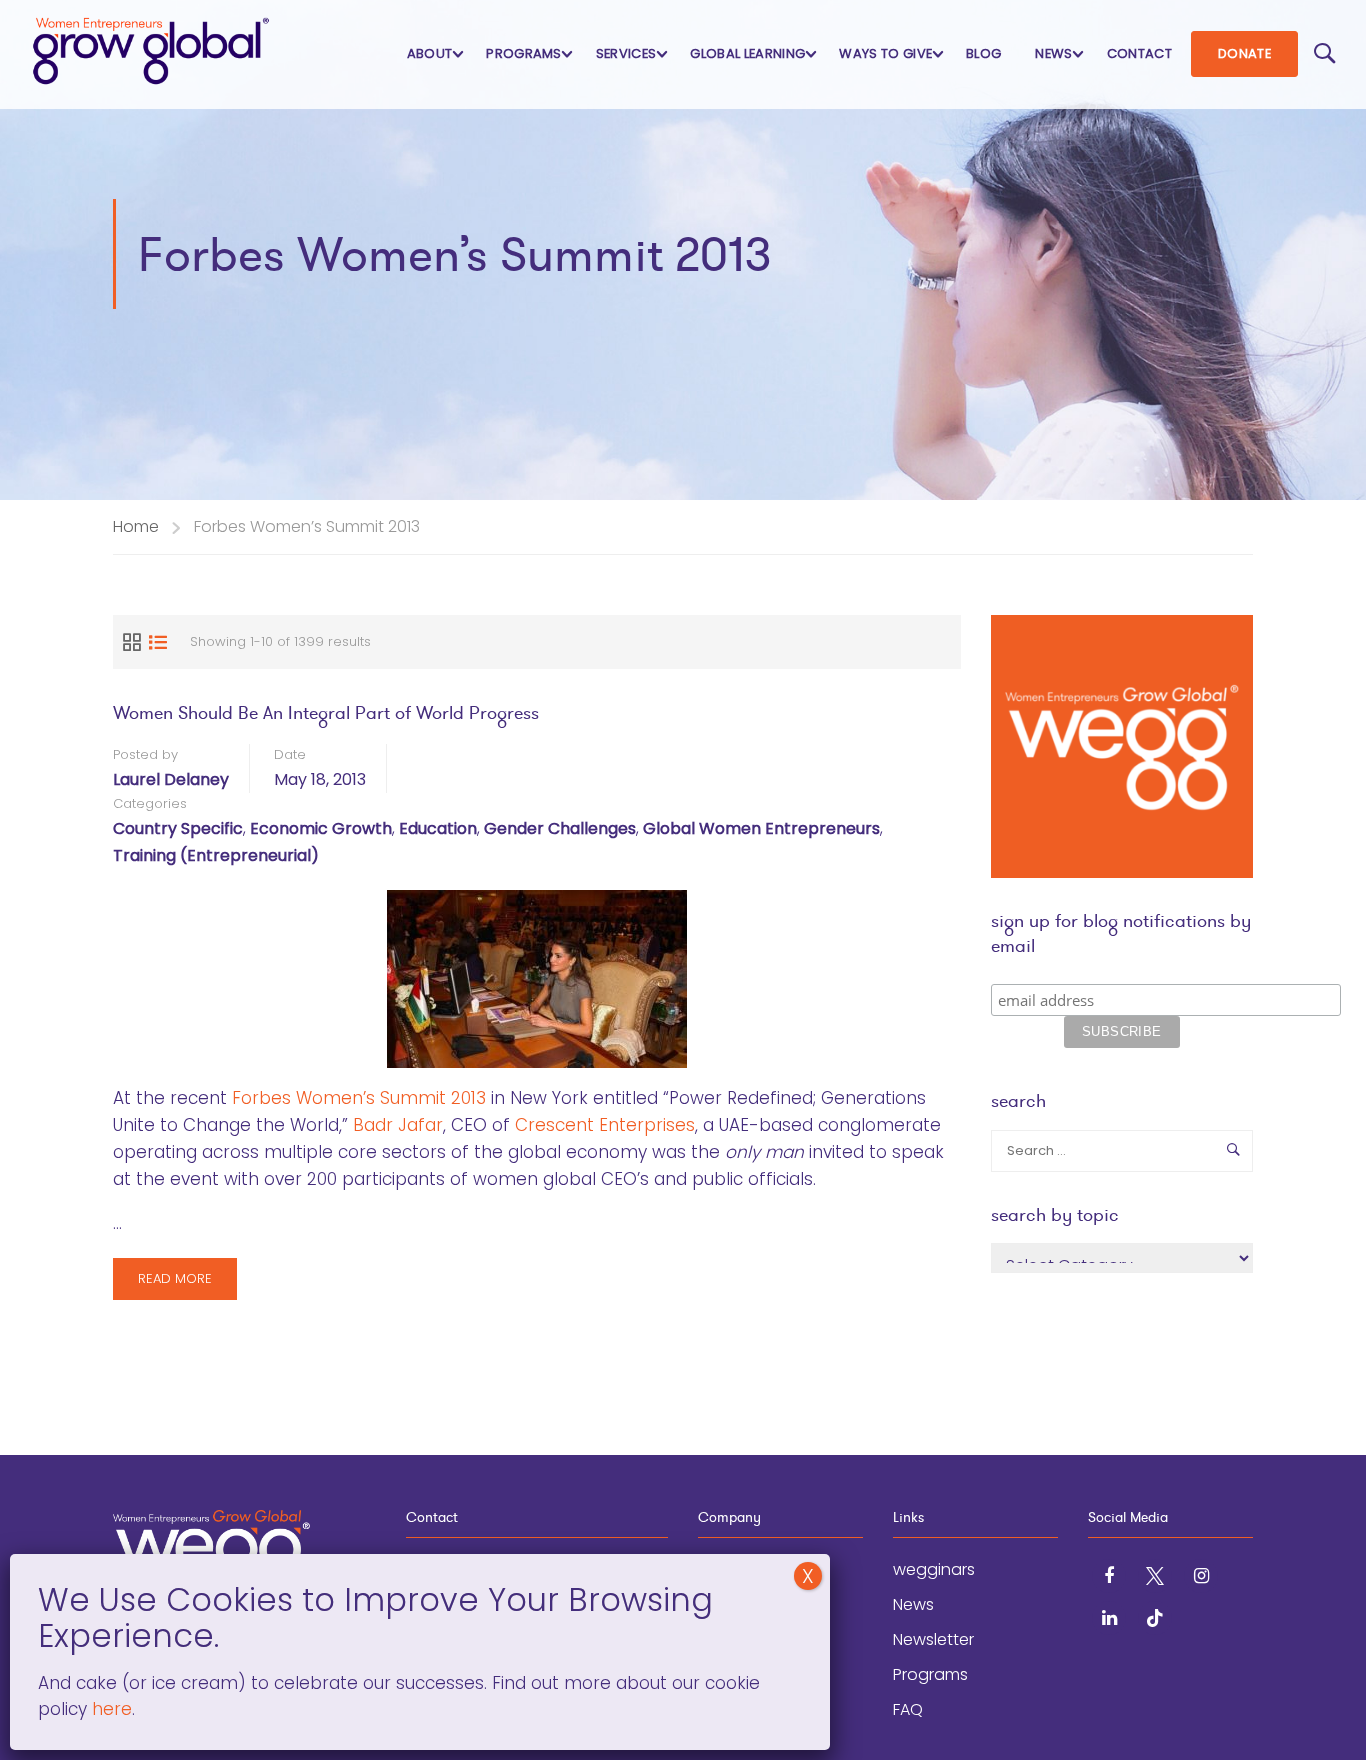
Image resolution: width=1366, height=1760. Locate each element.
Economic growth (321, 828)
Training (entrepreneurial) (216, 855)
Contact (1139, 53)
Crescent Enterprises (605, 1125)
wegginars (934, 1569)
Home (136, 526)
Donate (1244, 53)
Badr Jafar (398, 1125)
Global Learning (747, 53)
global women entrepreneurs (761, 828)
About (430, 53)
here (109, 1709)
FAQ (908, 1709)
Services (626, 53)
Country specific (178, 828)
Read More (174, 1284)
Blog (983, 53)
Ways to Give (885, 53)
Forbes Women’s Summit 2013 (359, 1098)
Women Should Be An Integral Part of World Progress (326, 712)
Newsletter (933, 1639)
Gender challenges (560, 828)
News (1053, 53)
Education (438, 828)
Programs (524, 53)
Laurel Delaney (171, 779)
